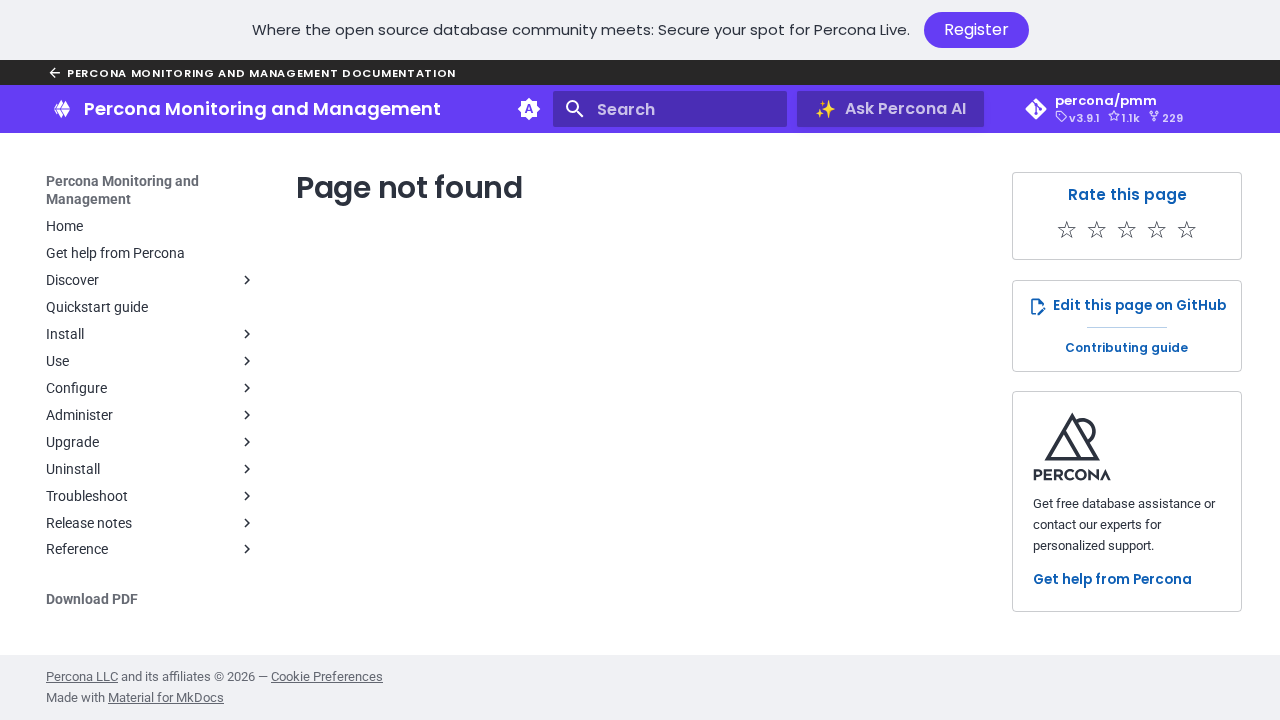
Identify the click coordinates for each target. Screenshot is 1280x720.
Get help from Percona (1112, 579)
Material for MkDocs (166, 697)
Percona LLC (82, 676)
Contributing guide (1126, 347)
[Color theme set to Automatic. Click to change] (529, 109)
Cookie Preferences (327, 676)
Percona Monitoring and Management (122, 190)
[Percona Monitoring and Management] (62, 109)
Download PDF (92, 599)
